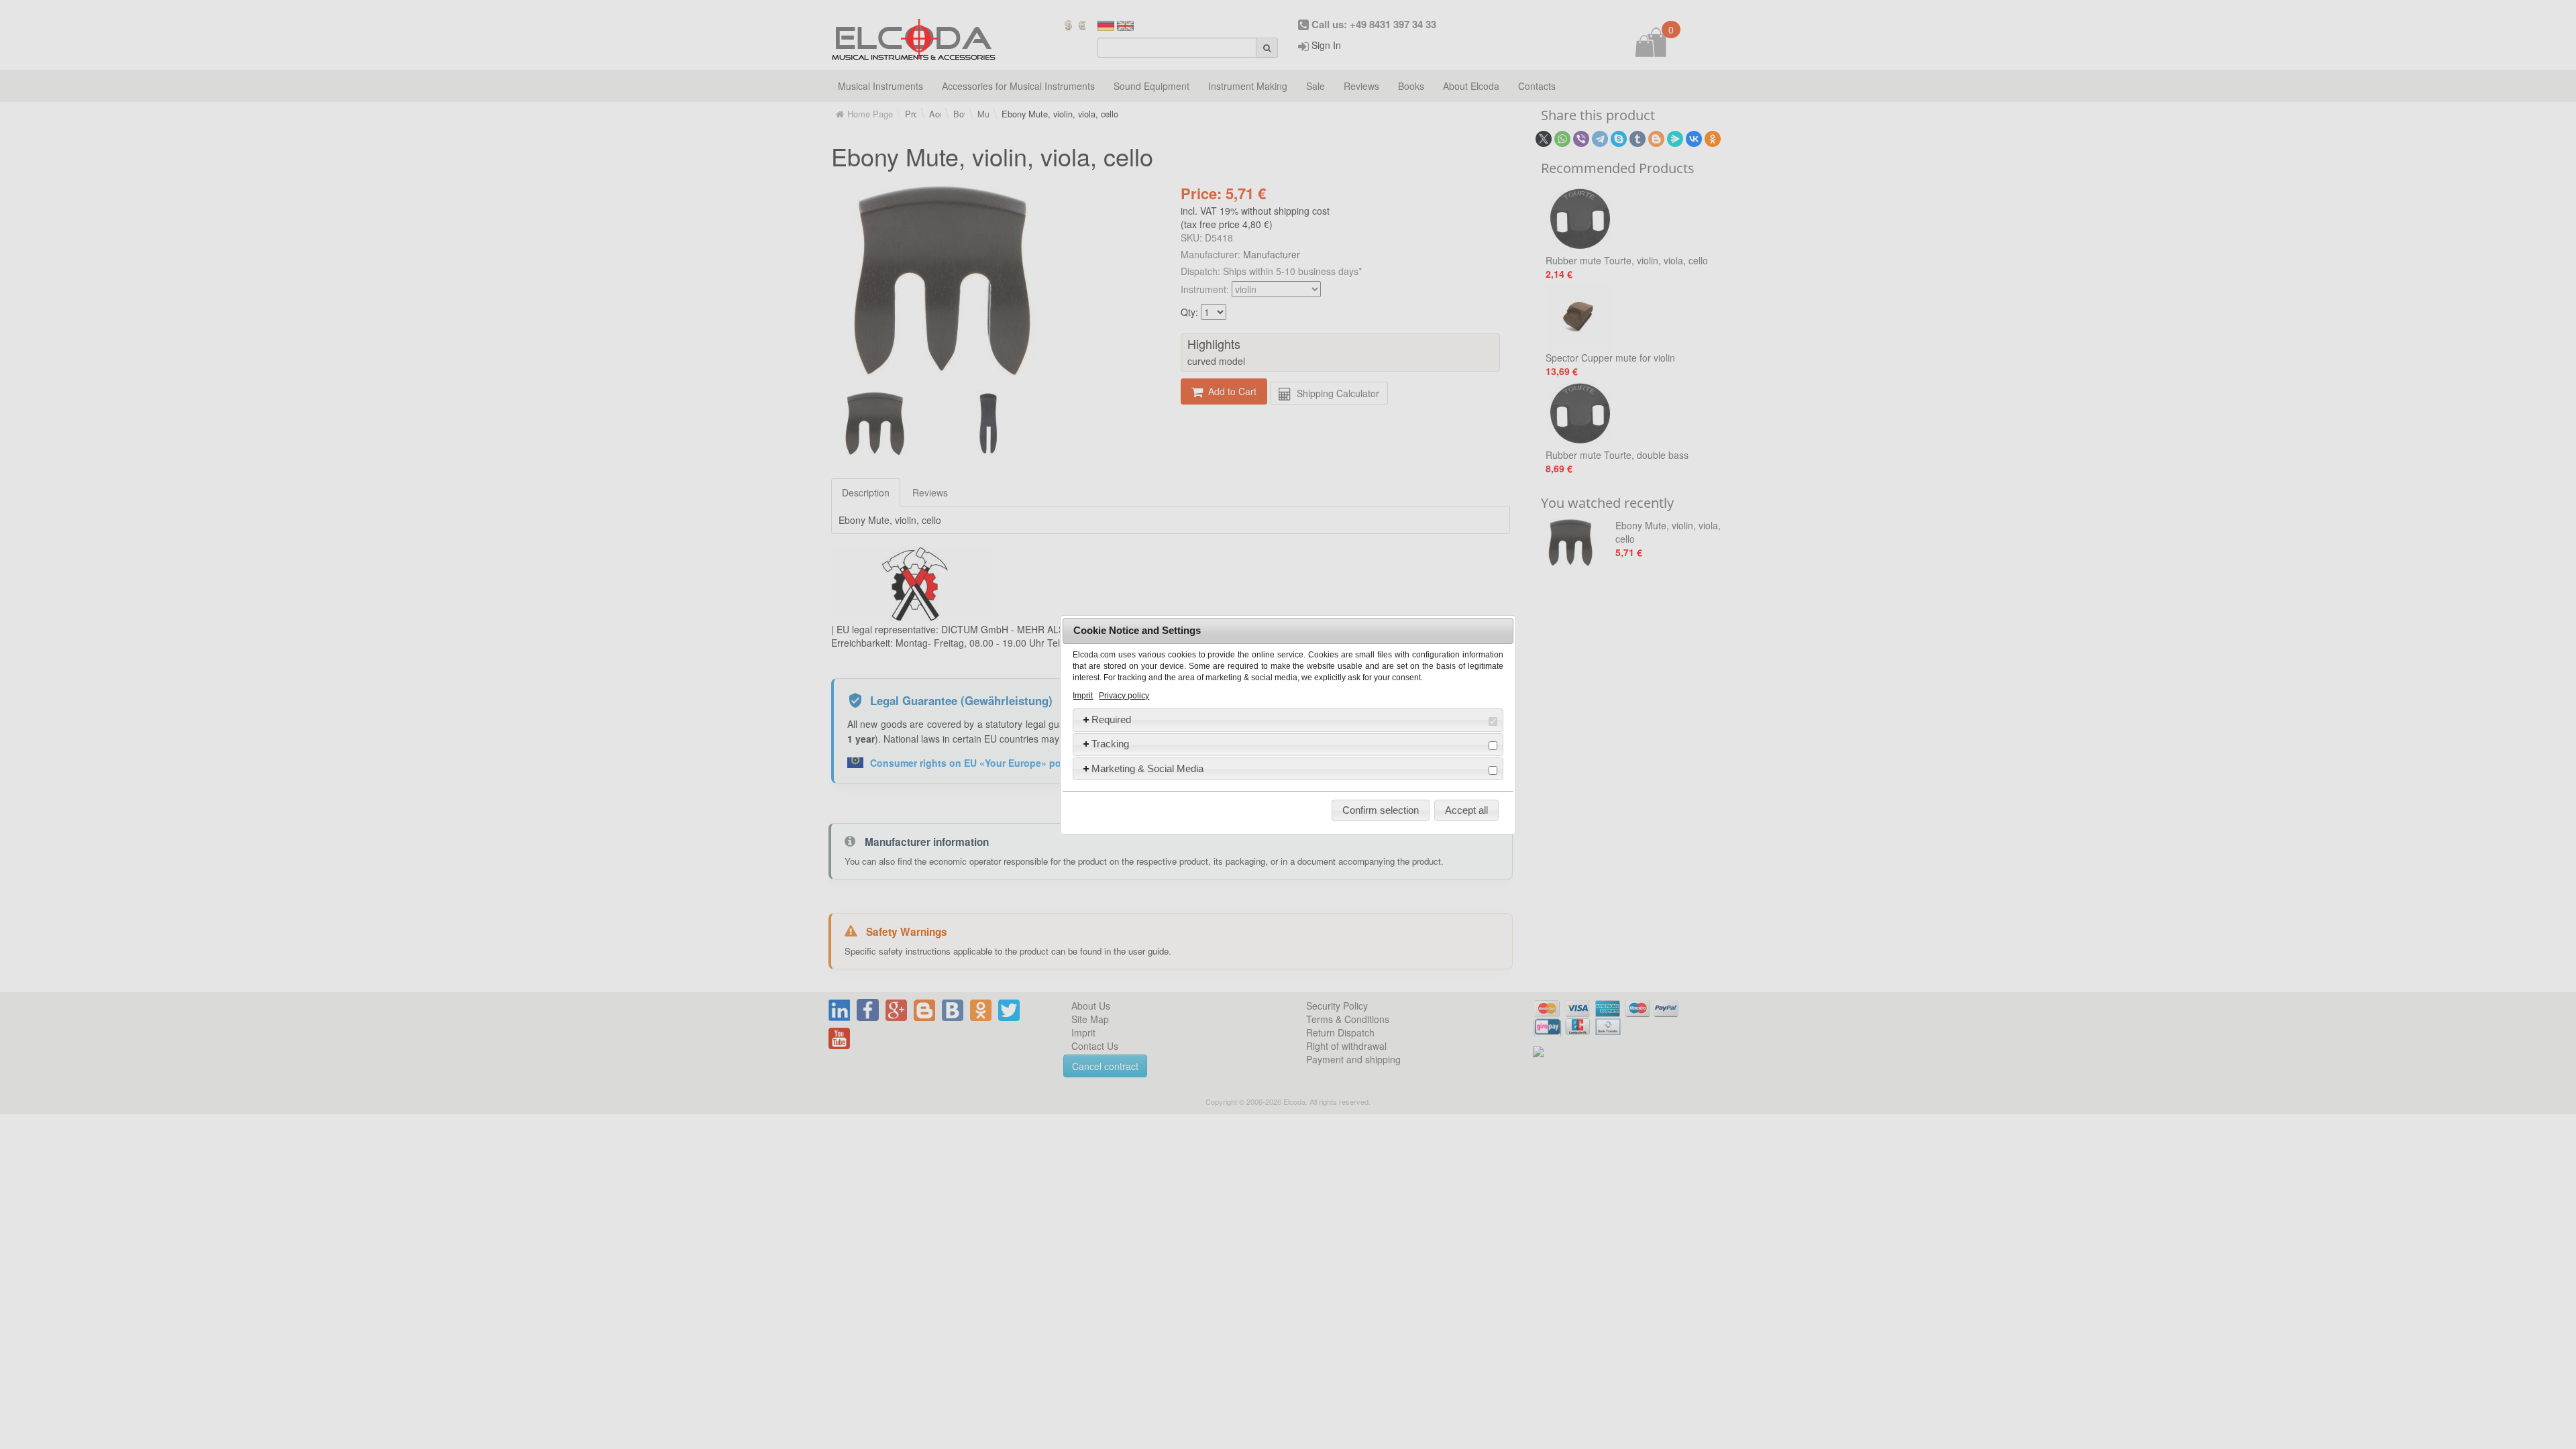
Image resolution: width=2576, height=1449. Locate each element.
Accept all (1466, 810)
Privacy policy (1124, 696)
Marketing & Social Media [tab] (1147, 768)
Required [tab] (1111, 719)
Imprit (1083, 696)
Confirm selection (1381, 810)
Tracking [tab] (1110, 744)
